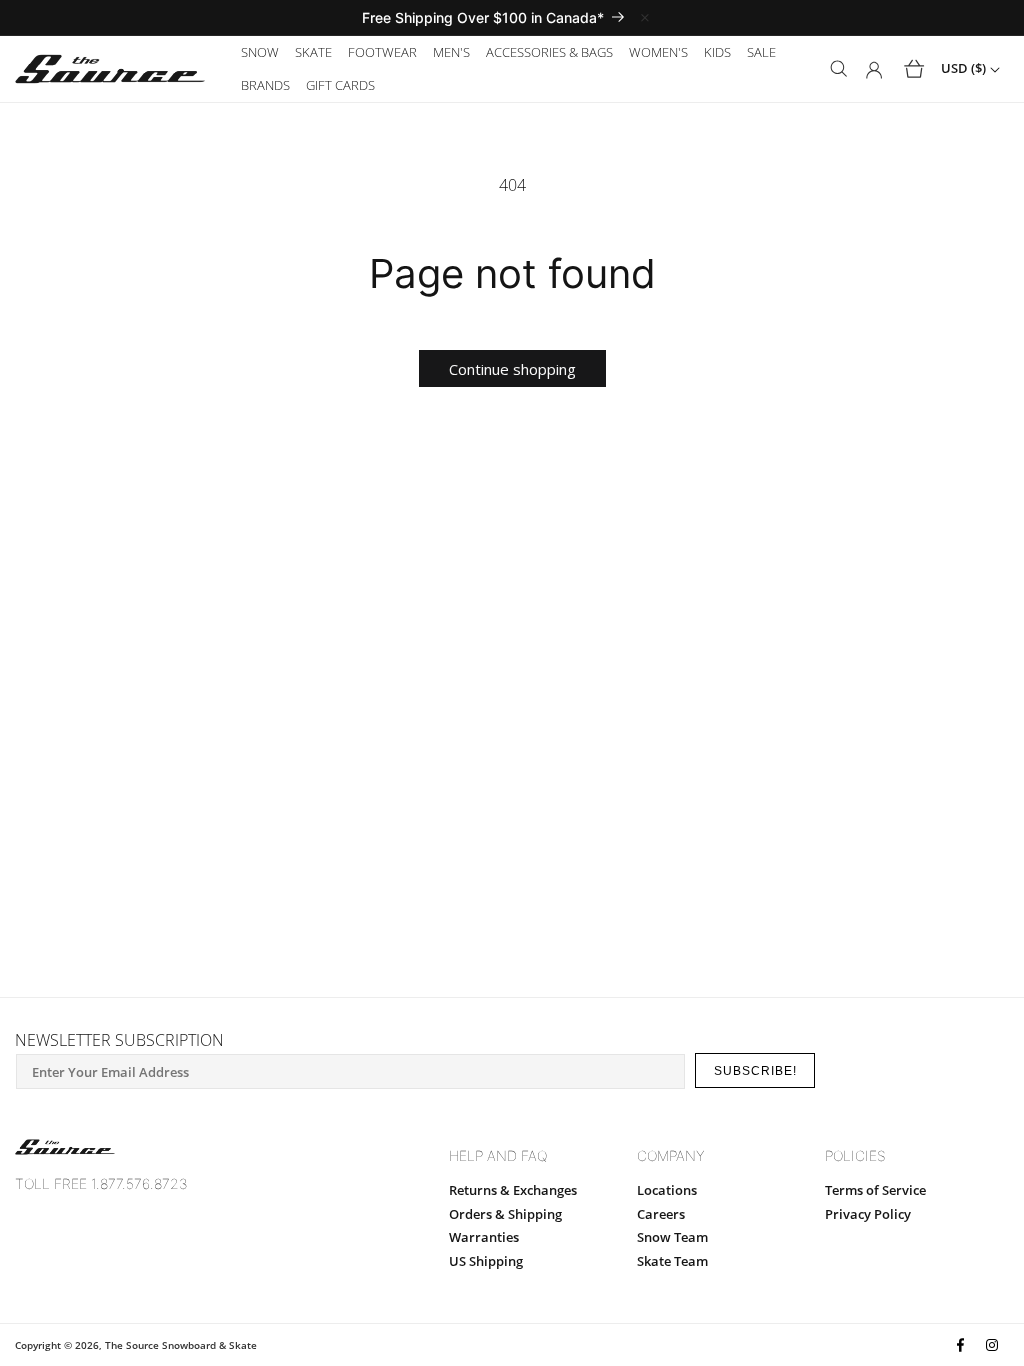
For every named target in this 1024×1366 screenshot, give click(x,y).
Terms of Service (875, 1190)
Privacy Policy (868, 1214)
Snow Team (672, 1237)
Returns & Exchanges (513, 1190)
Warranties (484, 1237)
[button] (260, 52)
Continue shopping (512, 369)
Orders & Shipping (505, 1214)
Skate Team (672, 1261)
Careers (661, 1214)
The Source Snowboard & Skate (181, 1345)
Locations (667, 1190)
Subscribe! (755, 1071)
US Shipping (486, 1261)
